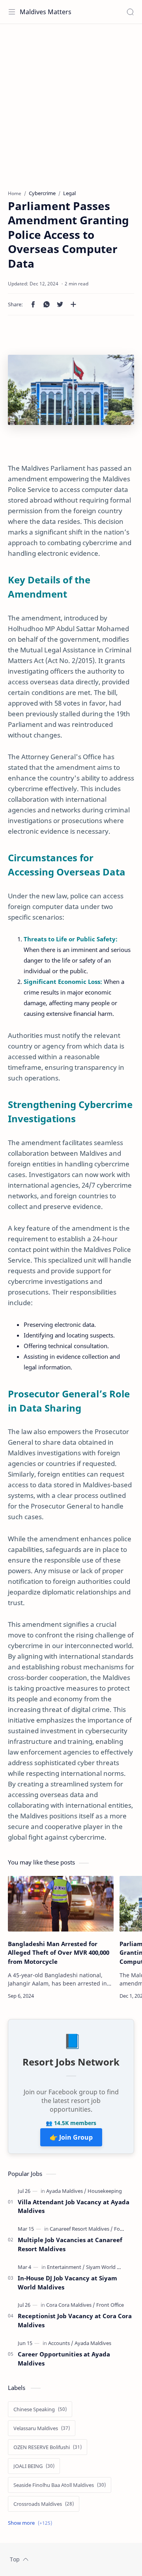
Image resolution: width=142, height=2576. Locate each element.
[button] (33, 304)
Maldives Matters (46, 12)
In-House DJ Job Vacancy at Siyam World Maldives (67, 2283)
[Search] (130, 12)
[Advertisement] (71, 103)
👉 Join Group (71, 2137)
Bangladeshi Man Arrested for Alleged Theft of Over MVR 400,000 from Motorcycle (59, 1953)
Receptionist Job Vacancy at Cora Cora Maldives (75, 2320)
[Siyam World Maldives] (112, 2267)
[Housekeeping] (105, 2191)
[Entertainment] (66, 2267)
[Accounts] (61, 2343)
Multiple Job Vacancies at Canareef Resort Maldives (70, 2244)
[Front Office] (110, 2305)
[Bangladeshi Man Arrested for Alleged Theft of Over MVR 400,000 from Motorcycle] (61, 1904)
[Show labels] (32, 2523)
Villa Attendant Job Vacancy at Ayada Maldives (74, 2206)
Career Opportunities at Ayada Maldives (64, 2359)
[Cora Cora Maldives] (71, 2305)
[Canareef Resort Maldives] (81, 2229)
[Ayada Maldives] (66, 2191)
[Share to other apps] (73, 304)
